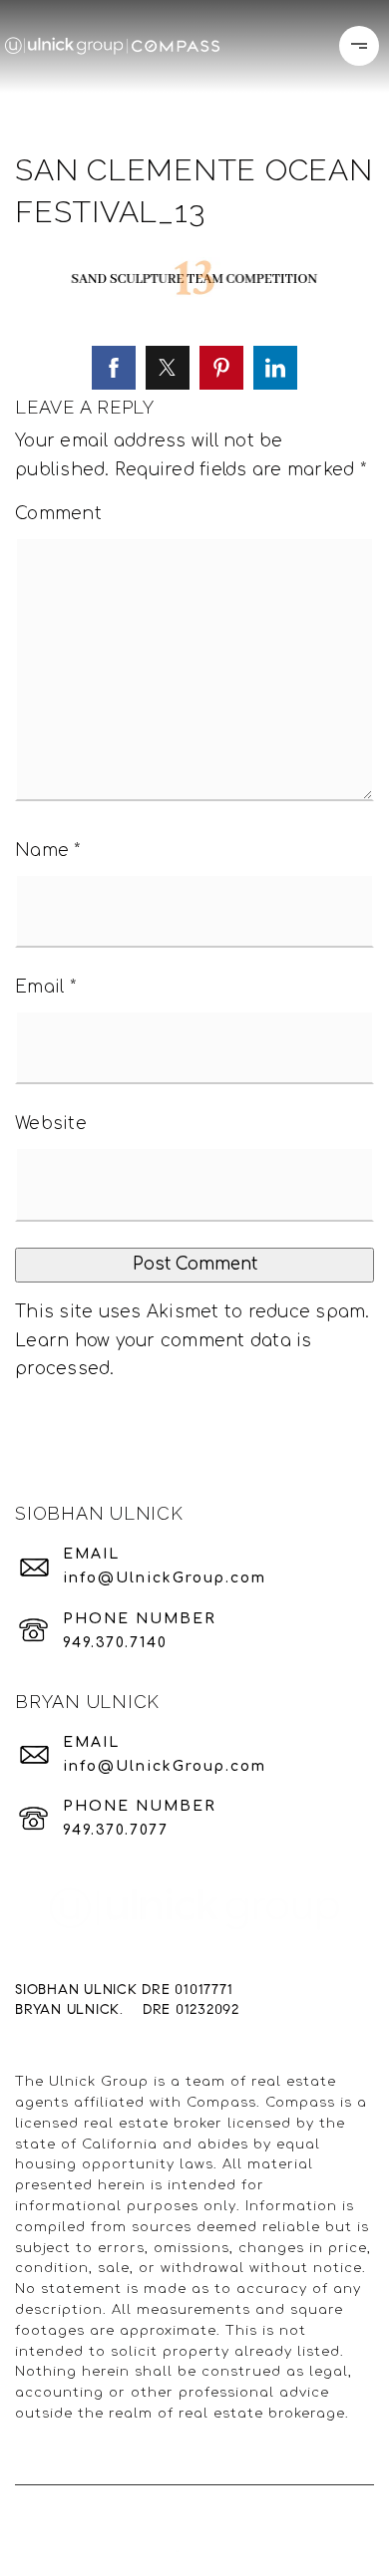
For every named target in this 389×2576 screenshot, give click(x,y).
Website (51, 1124)
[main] (194, 725)
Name (48, 851)
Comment (58, 514)
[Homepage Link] (112, 45)
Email (45, 987)
